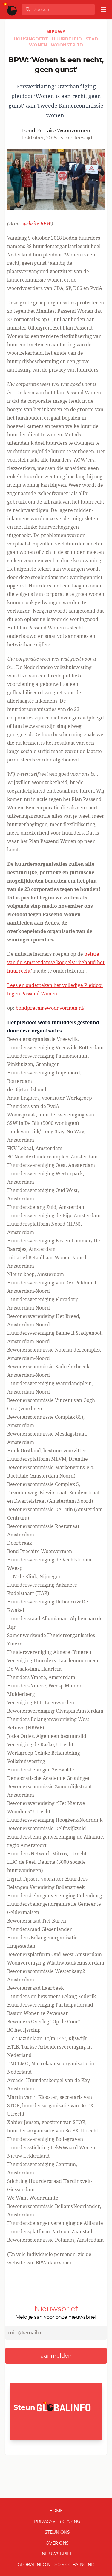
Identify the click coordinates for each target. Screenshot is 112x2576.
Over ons (57, 2543)
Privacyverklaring (57, 2521)
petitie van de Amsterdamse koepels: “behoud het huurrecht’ (56, 962)
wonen (39, 45)
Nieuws (56, 32)
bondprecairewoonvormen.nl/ (50, 1008)
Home (56, 2511)
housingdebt (32, 39)
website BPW (37, 223)
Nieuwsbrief (57, 2554)
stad (92, 39)
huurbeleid (67, 39)
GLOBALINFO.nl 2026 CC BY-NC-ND (56, 2565)
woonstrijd (67, 45)
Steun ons (57, 2532)
